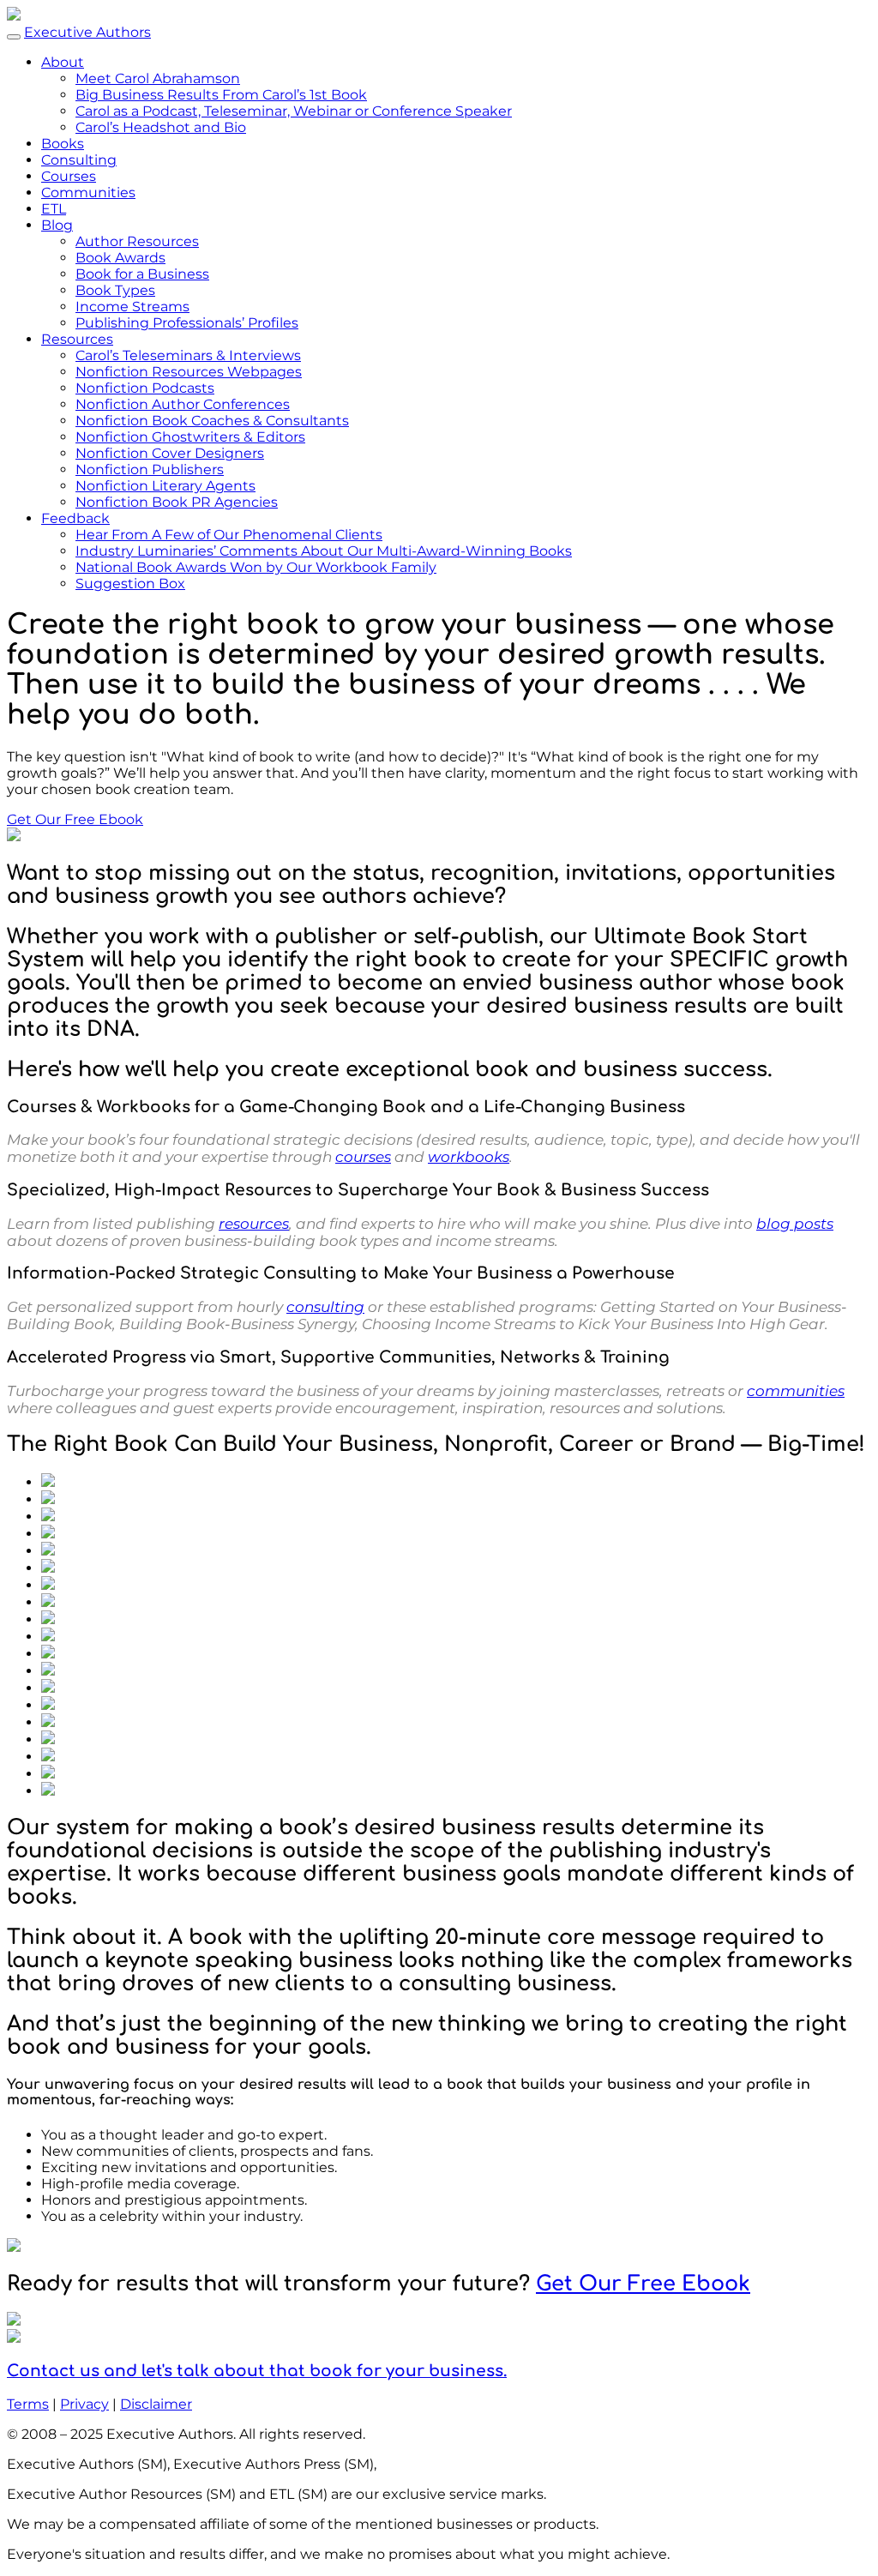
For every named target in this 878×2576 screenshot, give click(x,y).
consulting (325, 1307)
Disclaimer (156, 2404)
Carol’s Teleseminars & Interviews (188, 355)
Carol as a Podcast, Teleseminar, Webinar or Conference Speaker (294, 111)
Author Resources (137, 241)
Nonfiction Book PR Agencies (177, 502)
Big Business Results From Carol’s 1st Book (221, 95)
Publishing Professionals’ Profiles (187, 323)
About (63, 62)
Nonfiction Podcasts (145, 388)
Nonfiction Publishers (150, 469)
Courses (69, 176)
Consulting (79, 160)
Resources (77, 339)
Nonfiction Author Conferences (183, 404)
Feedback (75, 518)
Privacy (84, 2404)
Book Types (115, 290)
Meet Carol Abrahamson (158, 78)
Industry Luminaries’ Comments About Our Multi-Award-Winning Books (324, 551)
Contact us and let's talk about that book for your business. (257, 2371)
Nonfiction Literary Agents (165, 486)
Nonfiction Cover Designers (170, 453)
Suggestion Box (130, 584)
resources (254, 1224)
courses (363, 1157)
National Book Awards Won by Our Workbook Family (256, 567)
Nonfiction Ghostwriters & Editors (190, 437)
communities (796, 1391)
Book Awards (120, 258)
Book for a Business (142, 274)
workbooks (469, 1157)
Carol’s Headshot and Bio (161, 127)
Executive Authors (87, 32)
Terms (28, 2404)
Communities (88, 193)
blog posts (795, 1224)
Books (63, 144)
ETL (54, 209)
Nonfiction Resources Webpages (189, 372)
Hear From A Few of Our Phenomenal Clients (229, 535)
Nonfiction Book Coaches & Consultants (212, 421)
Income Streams (132, 307)
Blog (57, 225)
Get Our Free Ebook (75, 819)
